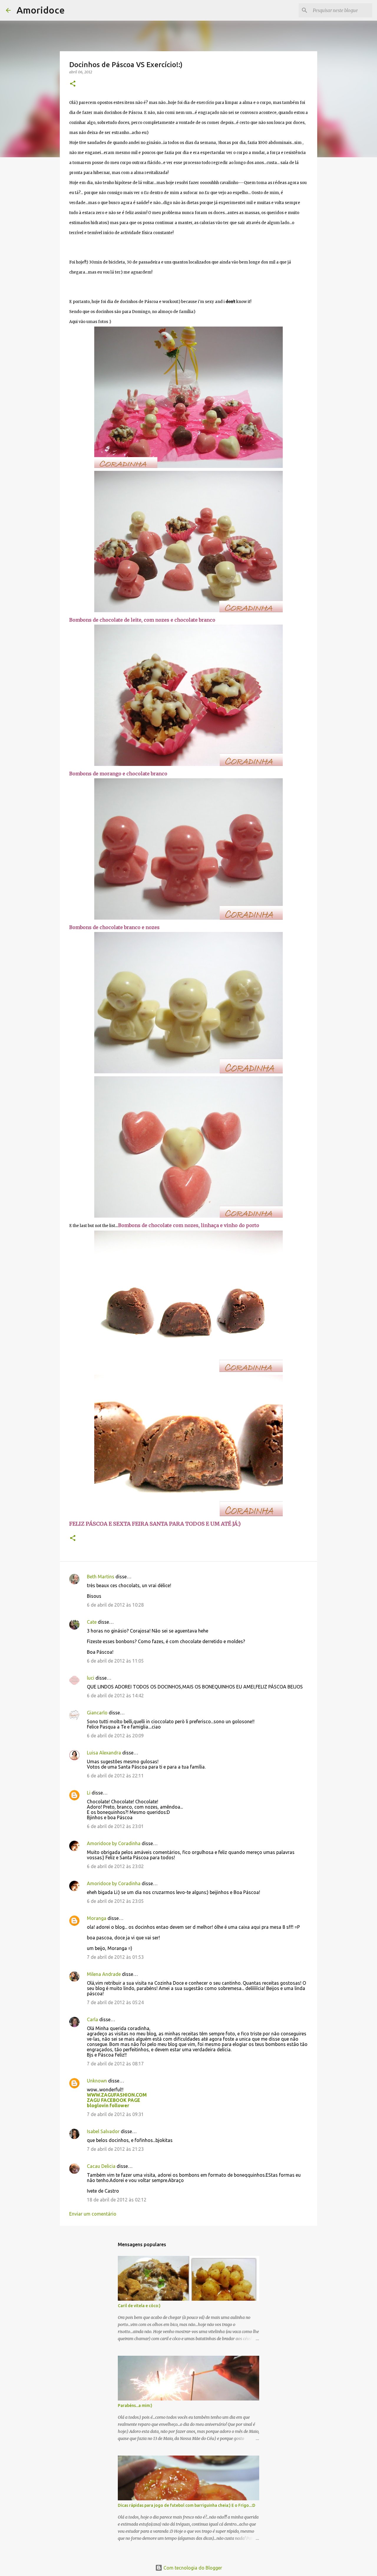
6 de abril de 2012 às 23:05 (115, 1901)
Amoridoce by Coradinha (114, 1843)
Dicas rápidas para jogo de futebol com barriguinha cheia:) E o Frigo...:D (187, 2505)
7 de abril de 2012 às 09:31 (115, 2114)
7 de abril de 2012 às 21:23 (115, 2149)
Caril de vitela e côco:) (139, 2306)
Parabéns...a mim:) (135, 2406)
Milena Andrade (104, 1974)
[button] (73, 84)
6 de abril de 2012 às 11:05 (115, 1661)
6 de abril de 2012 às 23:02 (115, 1866)
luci (91, 1678)
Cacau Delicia (101, 2166)
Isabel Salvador (103, 2131)
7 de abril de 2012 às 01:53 (115, 1957)
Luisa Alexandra (104, 1753)
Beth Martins (101, 1577)
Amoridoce (41, 10)
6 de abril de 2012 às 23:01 (115, 1826)
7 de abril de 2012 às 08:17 (115, 2064)
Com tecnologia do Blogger (192, 2568)
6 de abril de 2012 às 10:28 (115, 1605)
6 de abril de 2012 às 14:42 (115, 1696)
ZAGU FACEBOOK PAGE (114, 2100)
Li (89, 1793)
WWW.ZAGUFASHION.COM (117, 2095)
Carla (92, 2019)
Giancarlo (97, 1713)
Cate (92, 1622)
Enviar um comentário (93, 2214)
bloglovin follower (108, 2105)
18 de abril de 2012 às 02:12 (117, 2200)
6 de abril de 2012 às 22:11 (115, 1776)
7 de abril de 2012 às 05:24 (115, 2002)
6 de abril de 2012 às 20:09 (115, 1736)
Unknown (97, 2081)
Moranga (97, 1918)
